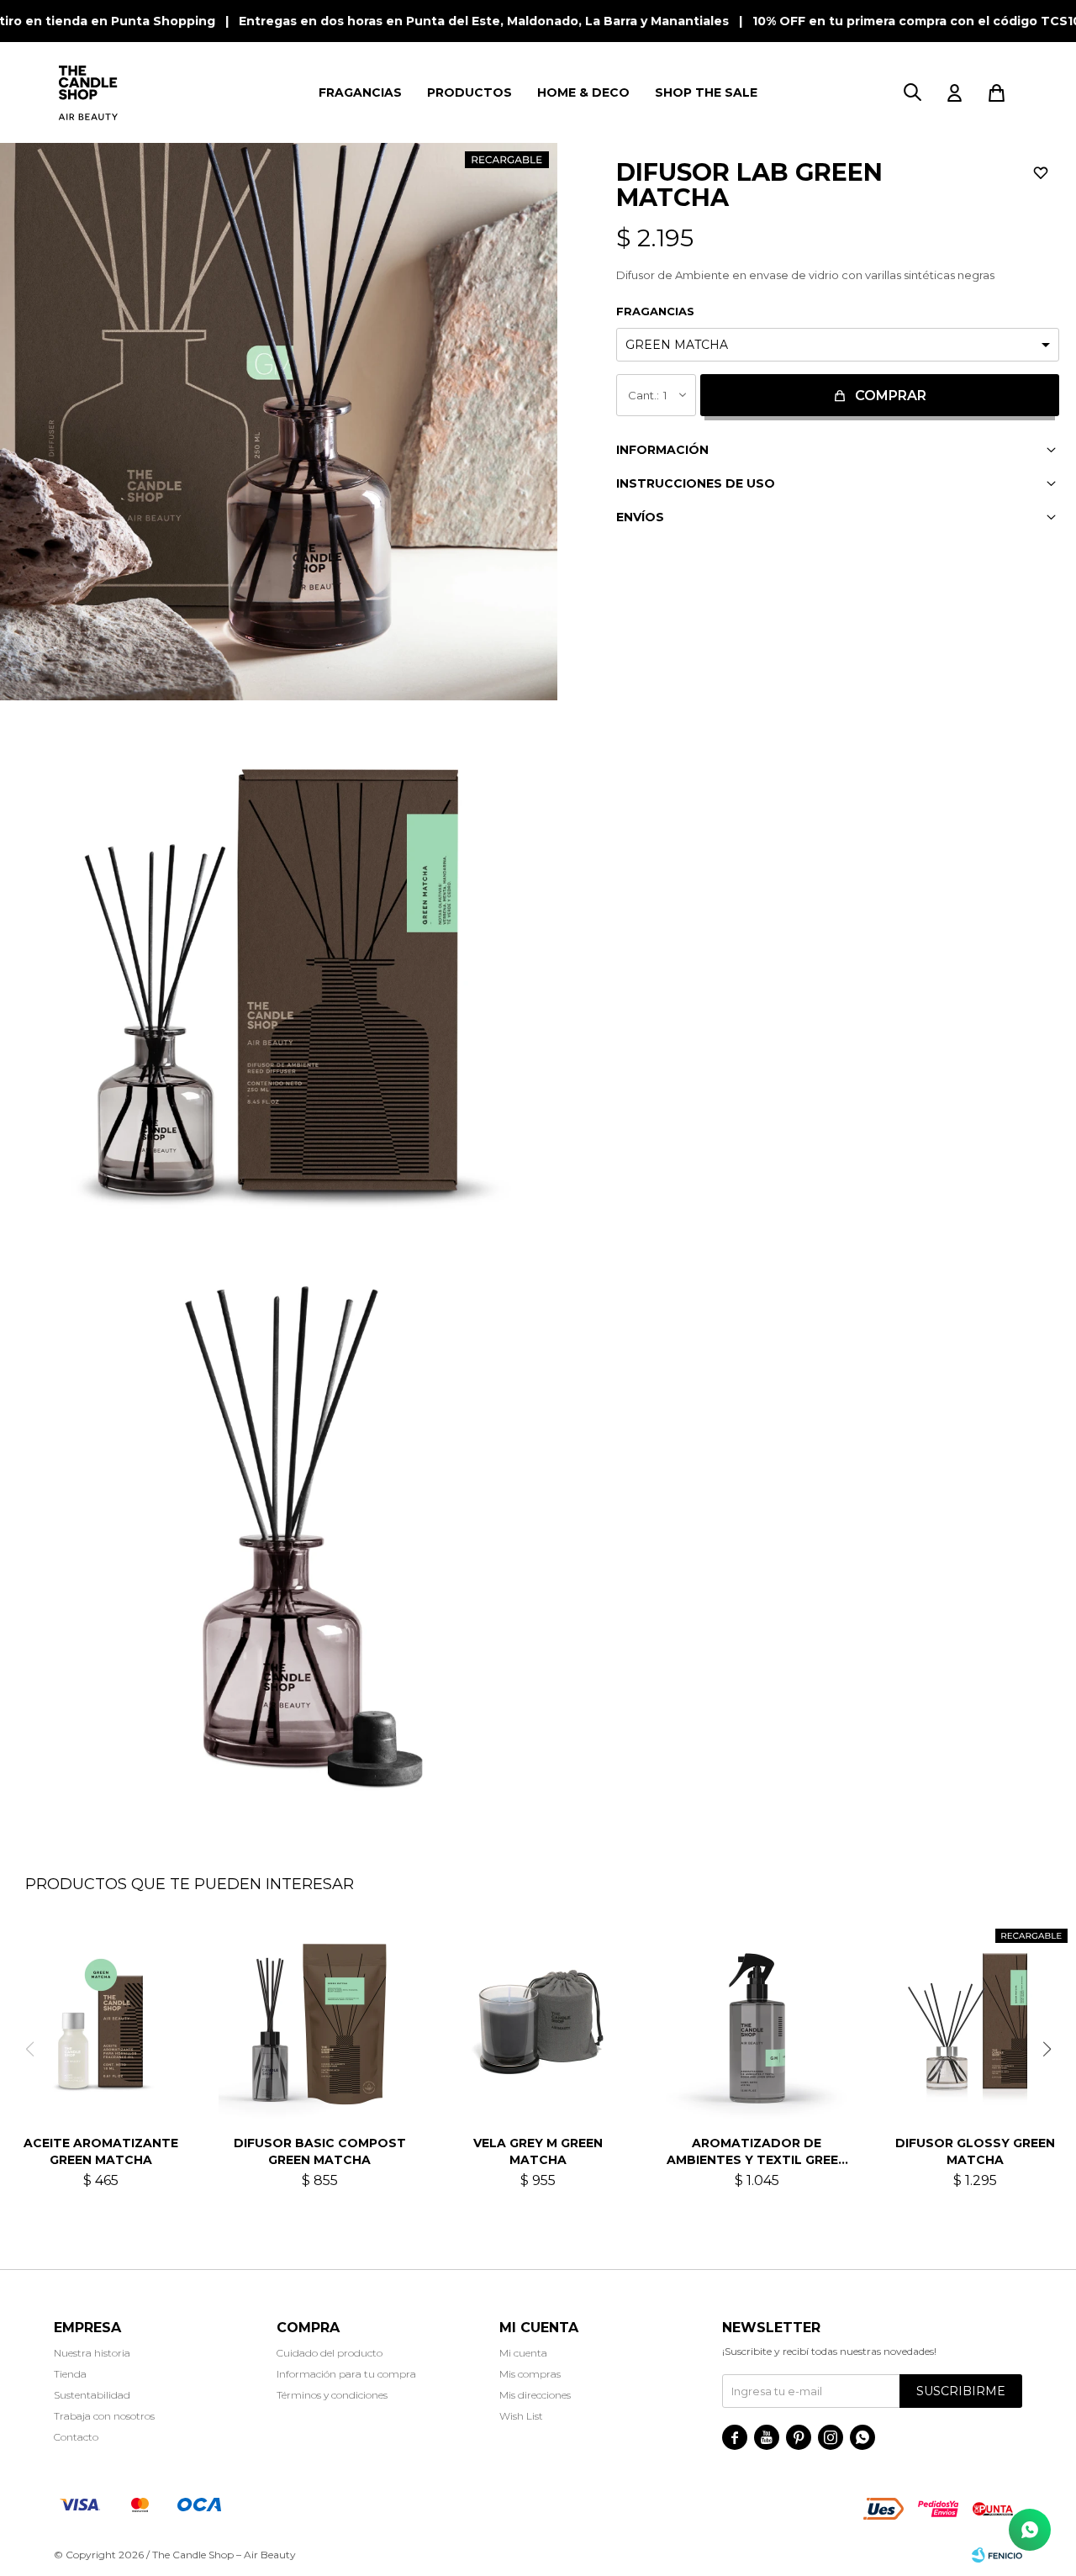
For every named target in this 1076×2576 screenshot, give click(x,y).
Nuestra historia (92, 2353)
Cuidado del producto (330, 2353)
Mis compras (530, 2374)
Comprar (891, 396)
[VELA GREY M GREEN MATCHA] (538, 2021)
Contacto (76, 2437)
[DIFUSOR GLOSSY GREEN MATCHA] (975, 2021)
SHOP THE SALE (706, 92)
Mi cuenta (523, 2353)
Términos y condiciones (332, 2395)
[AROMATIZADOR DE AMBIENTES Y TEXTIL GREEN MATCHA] (757, 2021)
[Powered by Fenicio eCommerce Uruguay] (997, 2555)
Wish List (521, 2416)
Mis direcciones (535, 2395)
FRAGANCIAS (360, 92)
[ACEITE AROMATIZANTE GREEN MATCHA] (101, 2021)
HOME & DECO (583, 92)
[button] (912, 92)
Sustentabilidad (92, 2395)
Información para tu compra (346, 2374)
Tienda (70, 2374)
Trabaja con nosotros (104, 2416)
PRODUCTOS (469, 92)
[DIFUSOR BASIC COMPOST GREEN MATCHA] (319, 2021)
